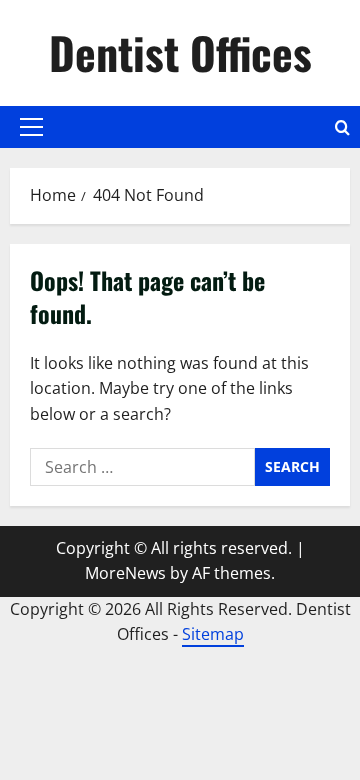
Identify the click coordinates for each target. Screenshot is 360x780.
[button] (31, 127)
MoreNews (125, 573)
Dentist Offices (180, 52)
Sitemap (213, 634)
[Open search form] (342, 127)
